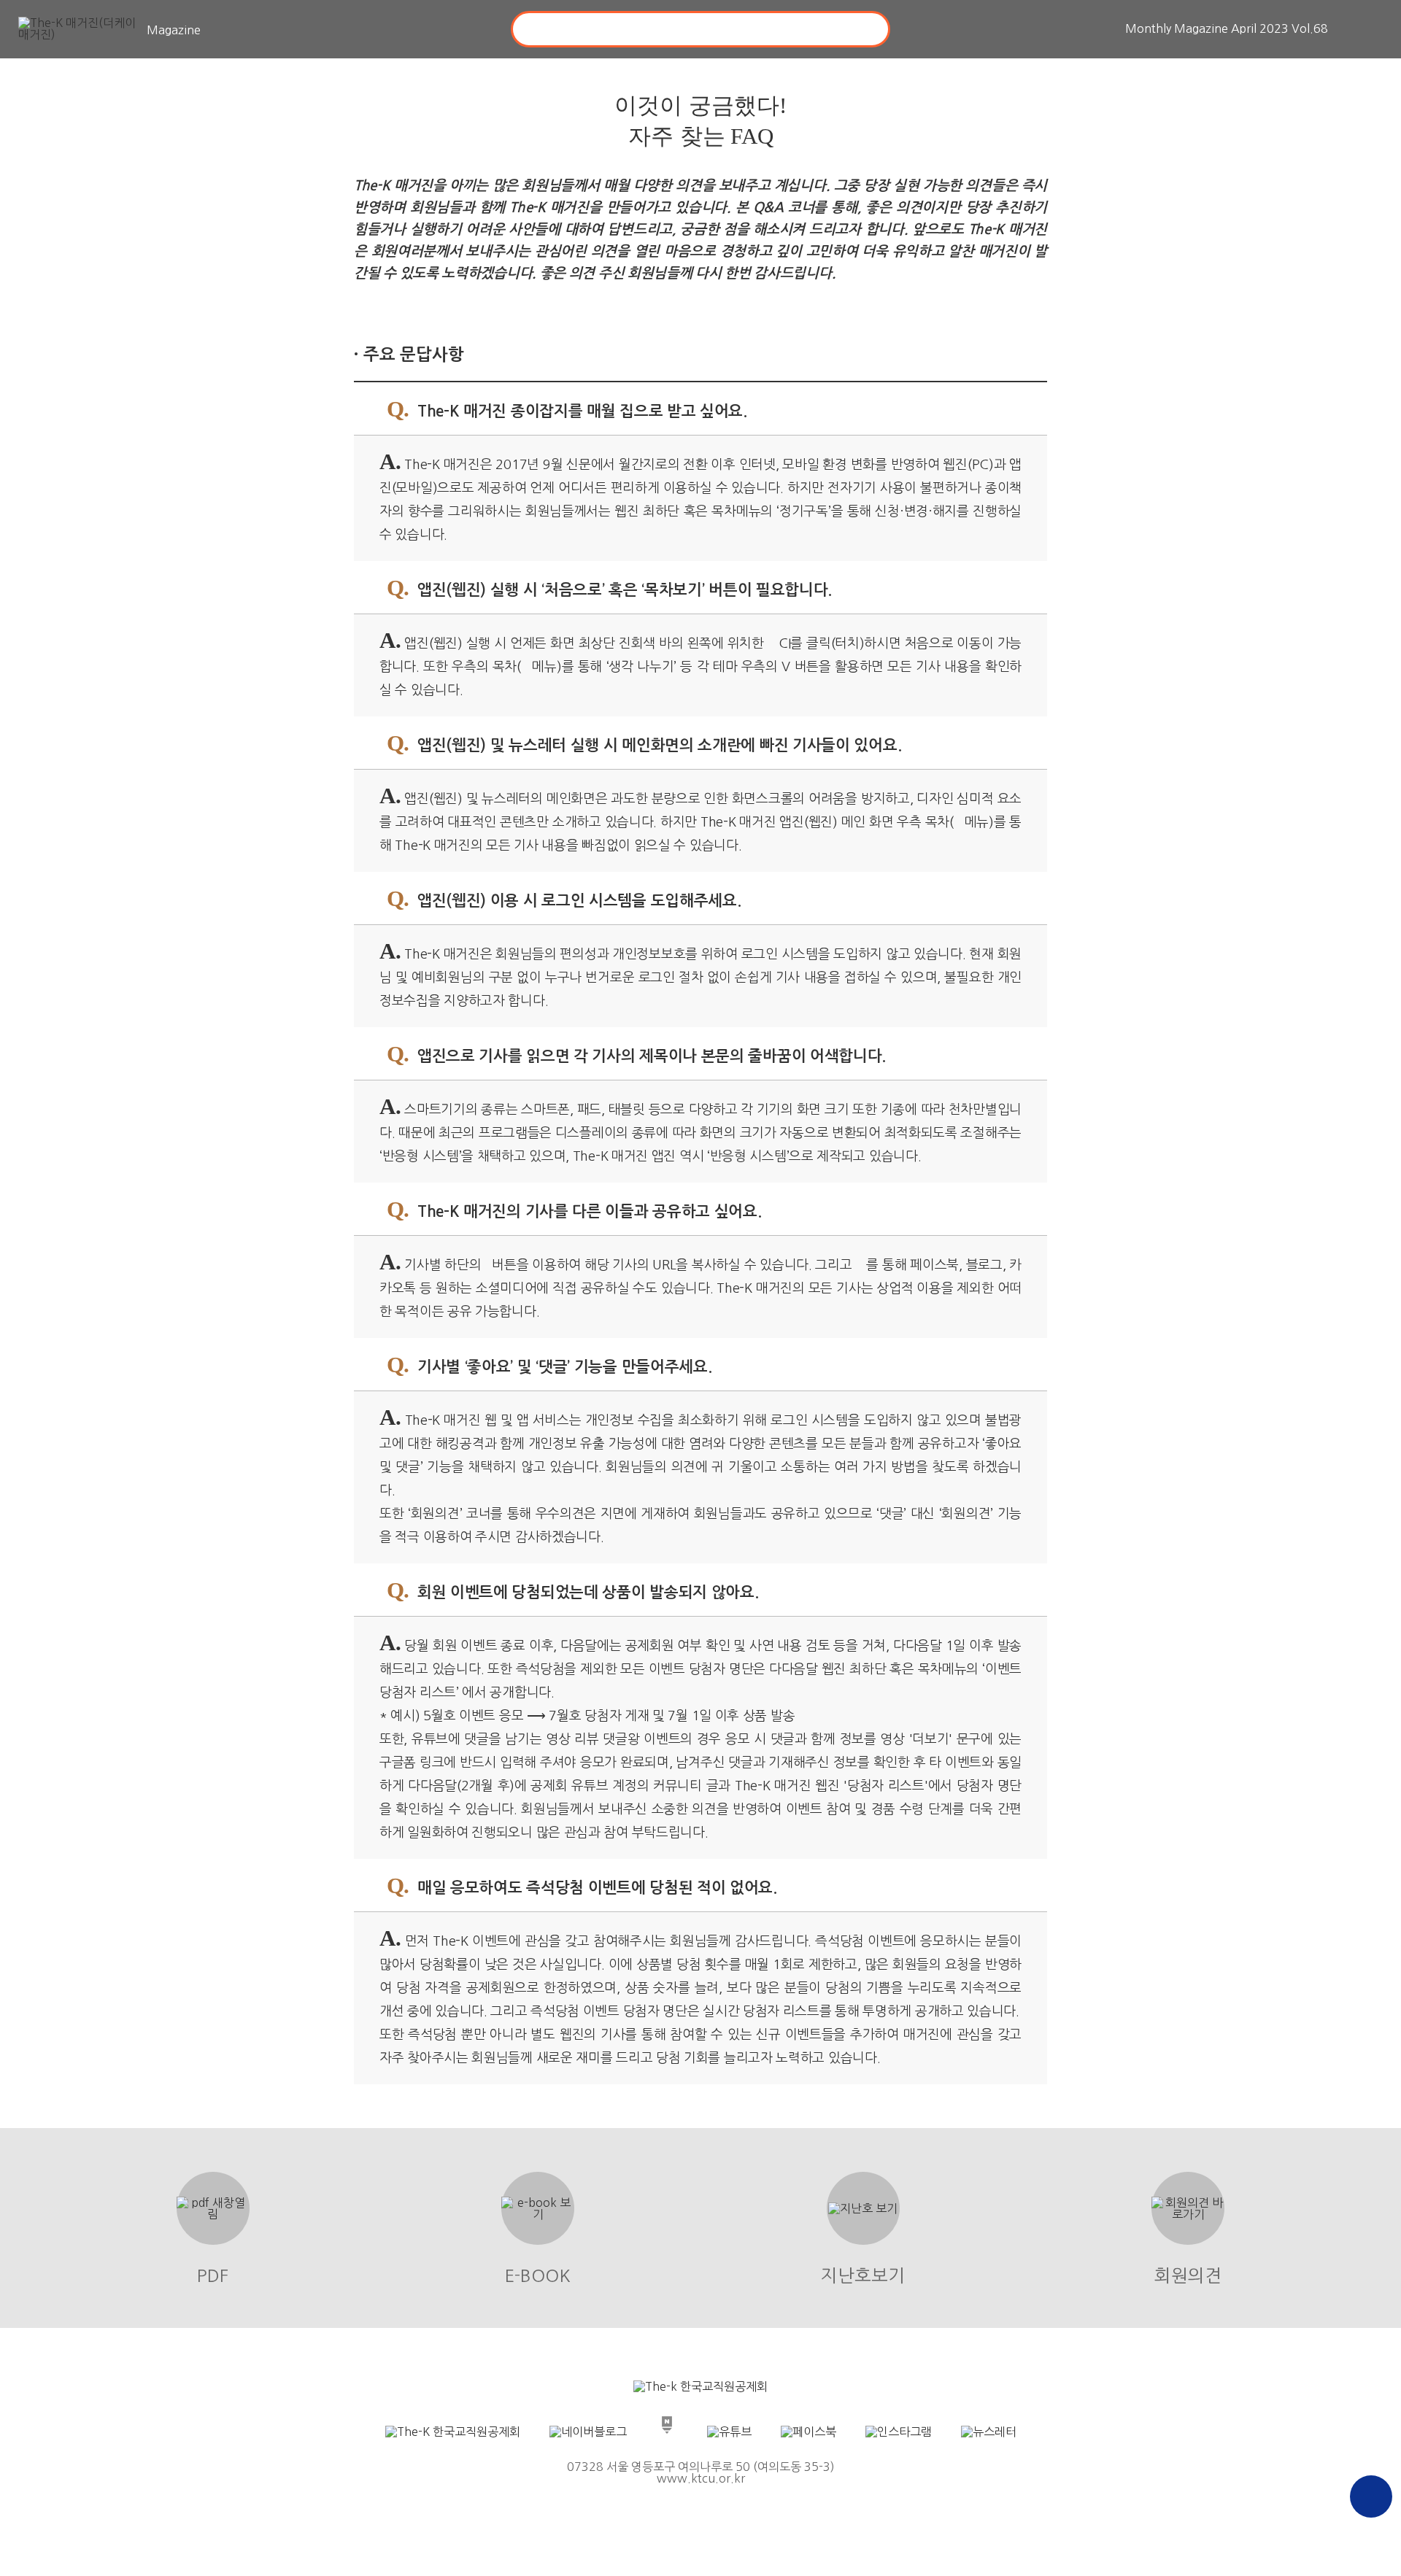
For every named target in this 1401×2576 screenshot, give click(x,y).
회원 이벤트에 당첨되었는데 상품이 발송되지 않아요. (573, 1590)
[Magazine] (80, 30)
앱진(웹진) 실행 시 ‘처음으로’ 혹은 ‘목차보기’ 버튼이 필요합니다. (609, 588)
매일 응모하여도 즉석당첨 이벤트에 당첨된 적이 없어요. (582, 1885)
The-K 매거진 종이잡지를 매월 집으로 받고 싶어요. (567, 409)
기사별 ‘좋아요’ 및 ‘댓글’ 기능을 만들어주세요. (549, 1365)
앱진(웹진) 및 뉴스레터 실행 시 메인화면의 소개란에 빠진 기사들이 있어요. (644, 743)
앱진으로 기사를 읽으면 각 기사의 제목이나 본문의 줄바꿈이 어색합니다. (636, 1054)
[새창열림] (700, 2386)
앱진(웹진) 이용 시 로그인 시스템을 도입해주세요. (564, 898)
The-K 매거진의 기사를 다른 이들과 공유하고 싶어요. (574, 1209)
